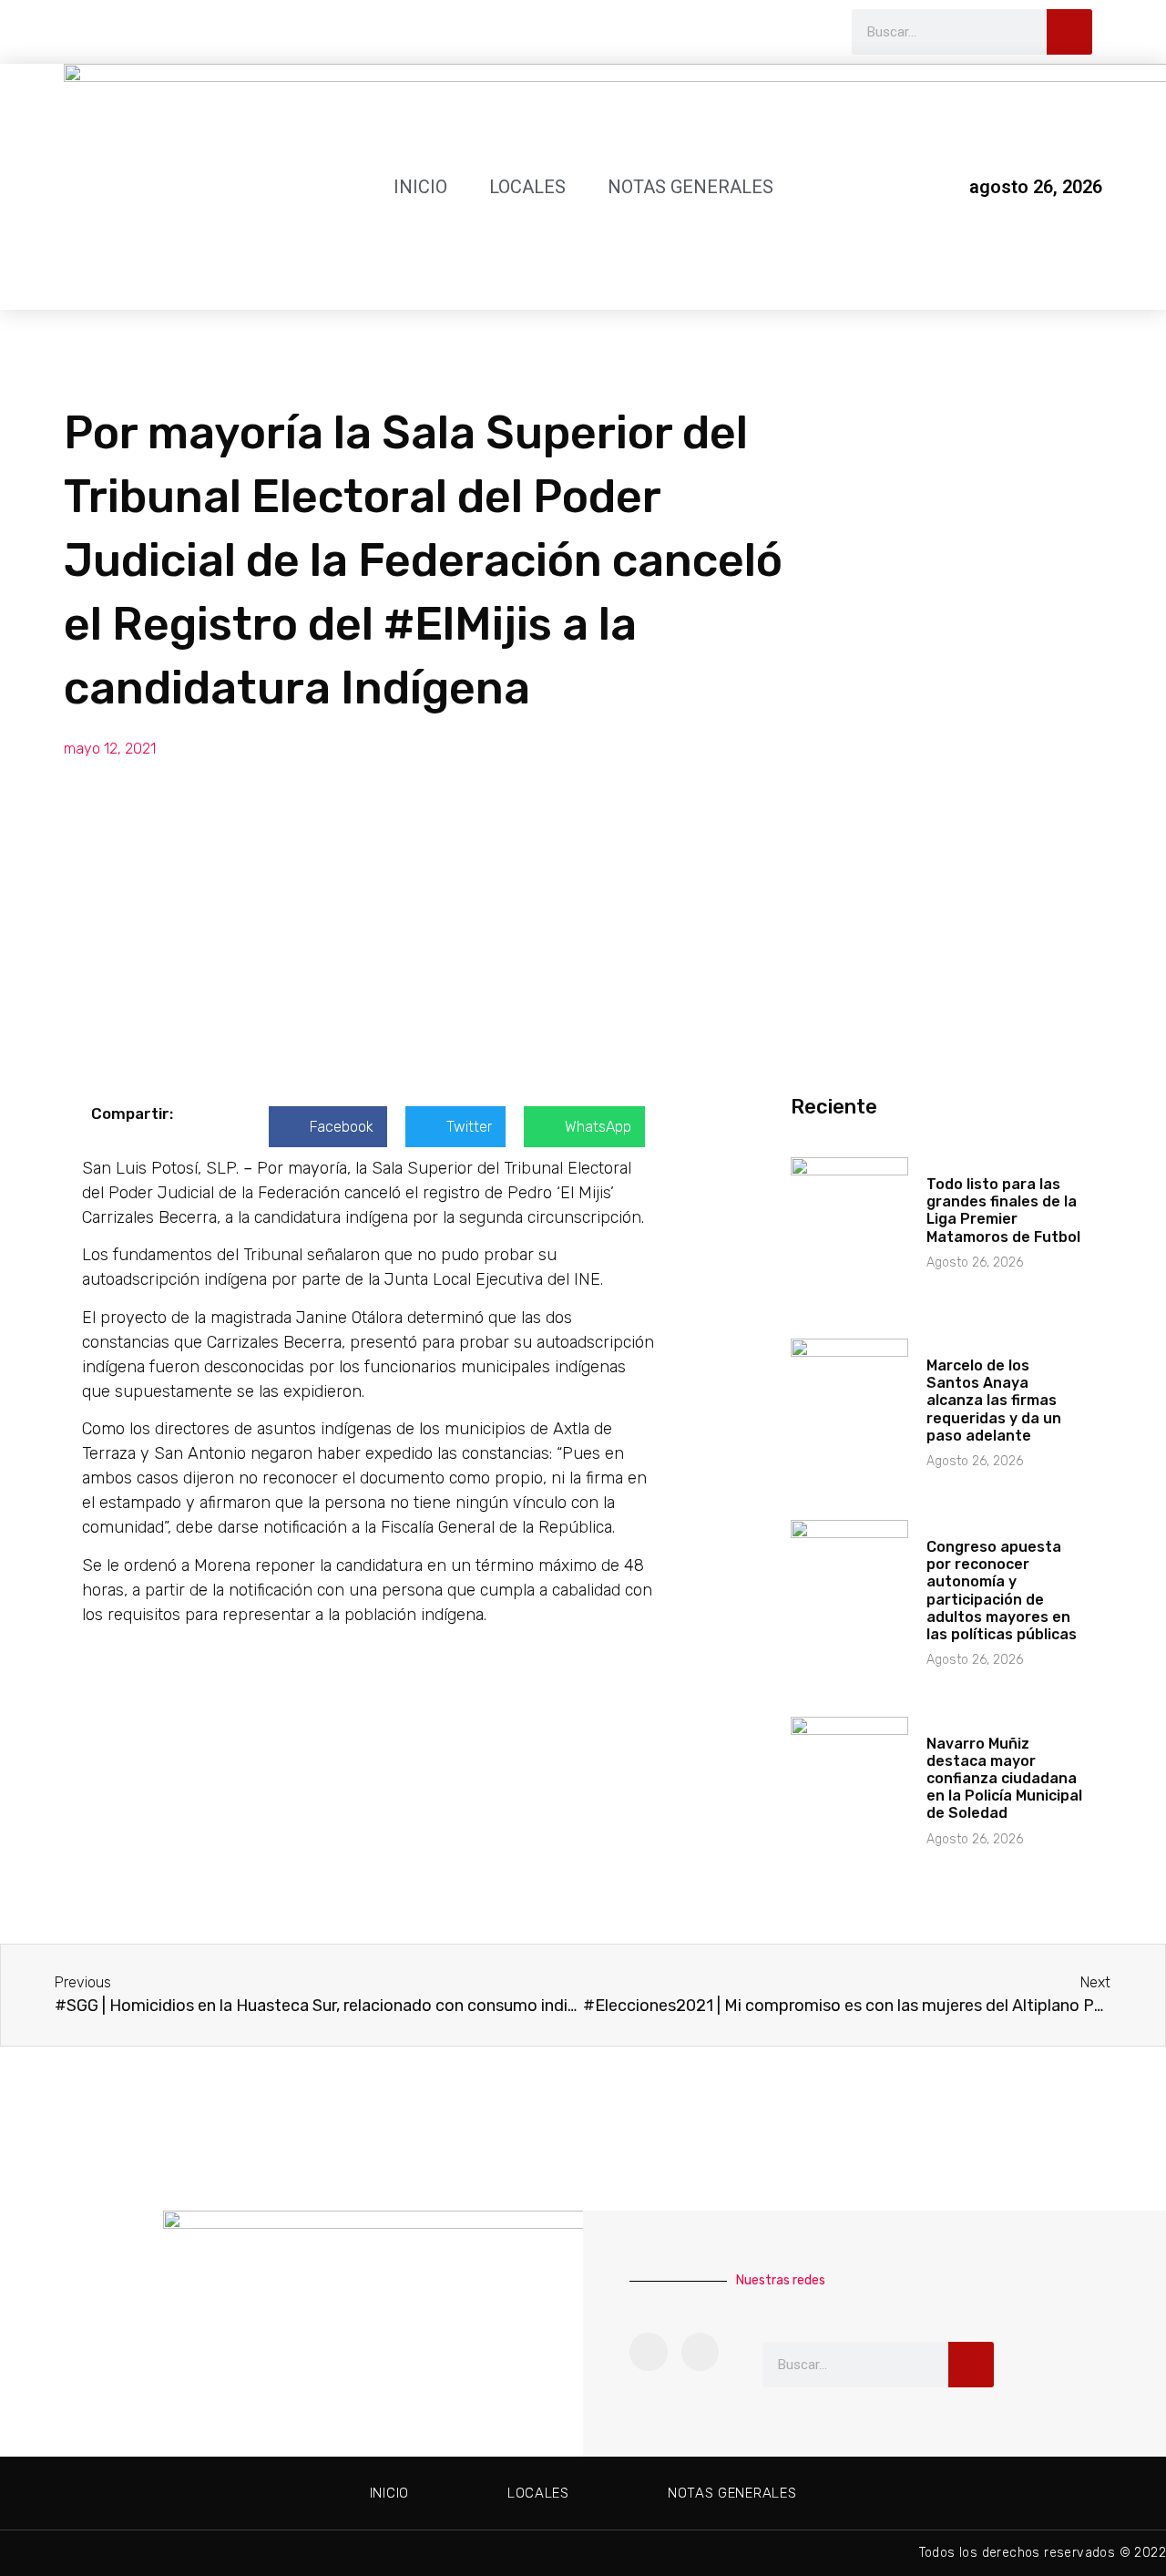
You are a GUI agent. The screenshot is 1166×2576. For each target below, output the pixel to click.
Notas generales (690, 187)
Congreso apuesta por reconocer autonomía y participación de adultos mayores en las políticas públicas (1002, 1591)
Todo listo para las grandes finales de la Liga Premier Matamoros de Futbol (1003, 1211)
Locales (527, 187)
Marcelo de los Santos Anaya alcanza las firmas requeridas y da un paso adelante (994, 1401)
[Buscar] (1069, 32)
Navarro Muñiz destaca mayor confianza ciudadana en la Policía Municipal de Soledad (1004, 1779)
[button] (328, 1127)
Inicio (420, 187)
